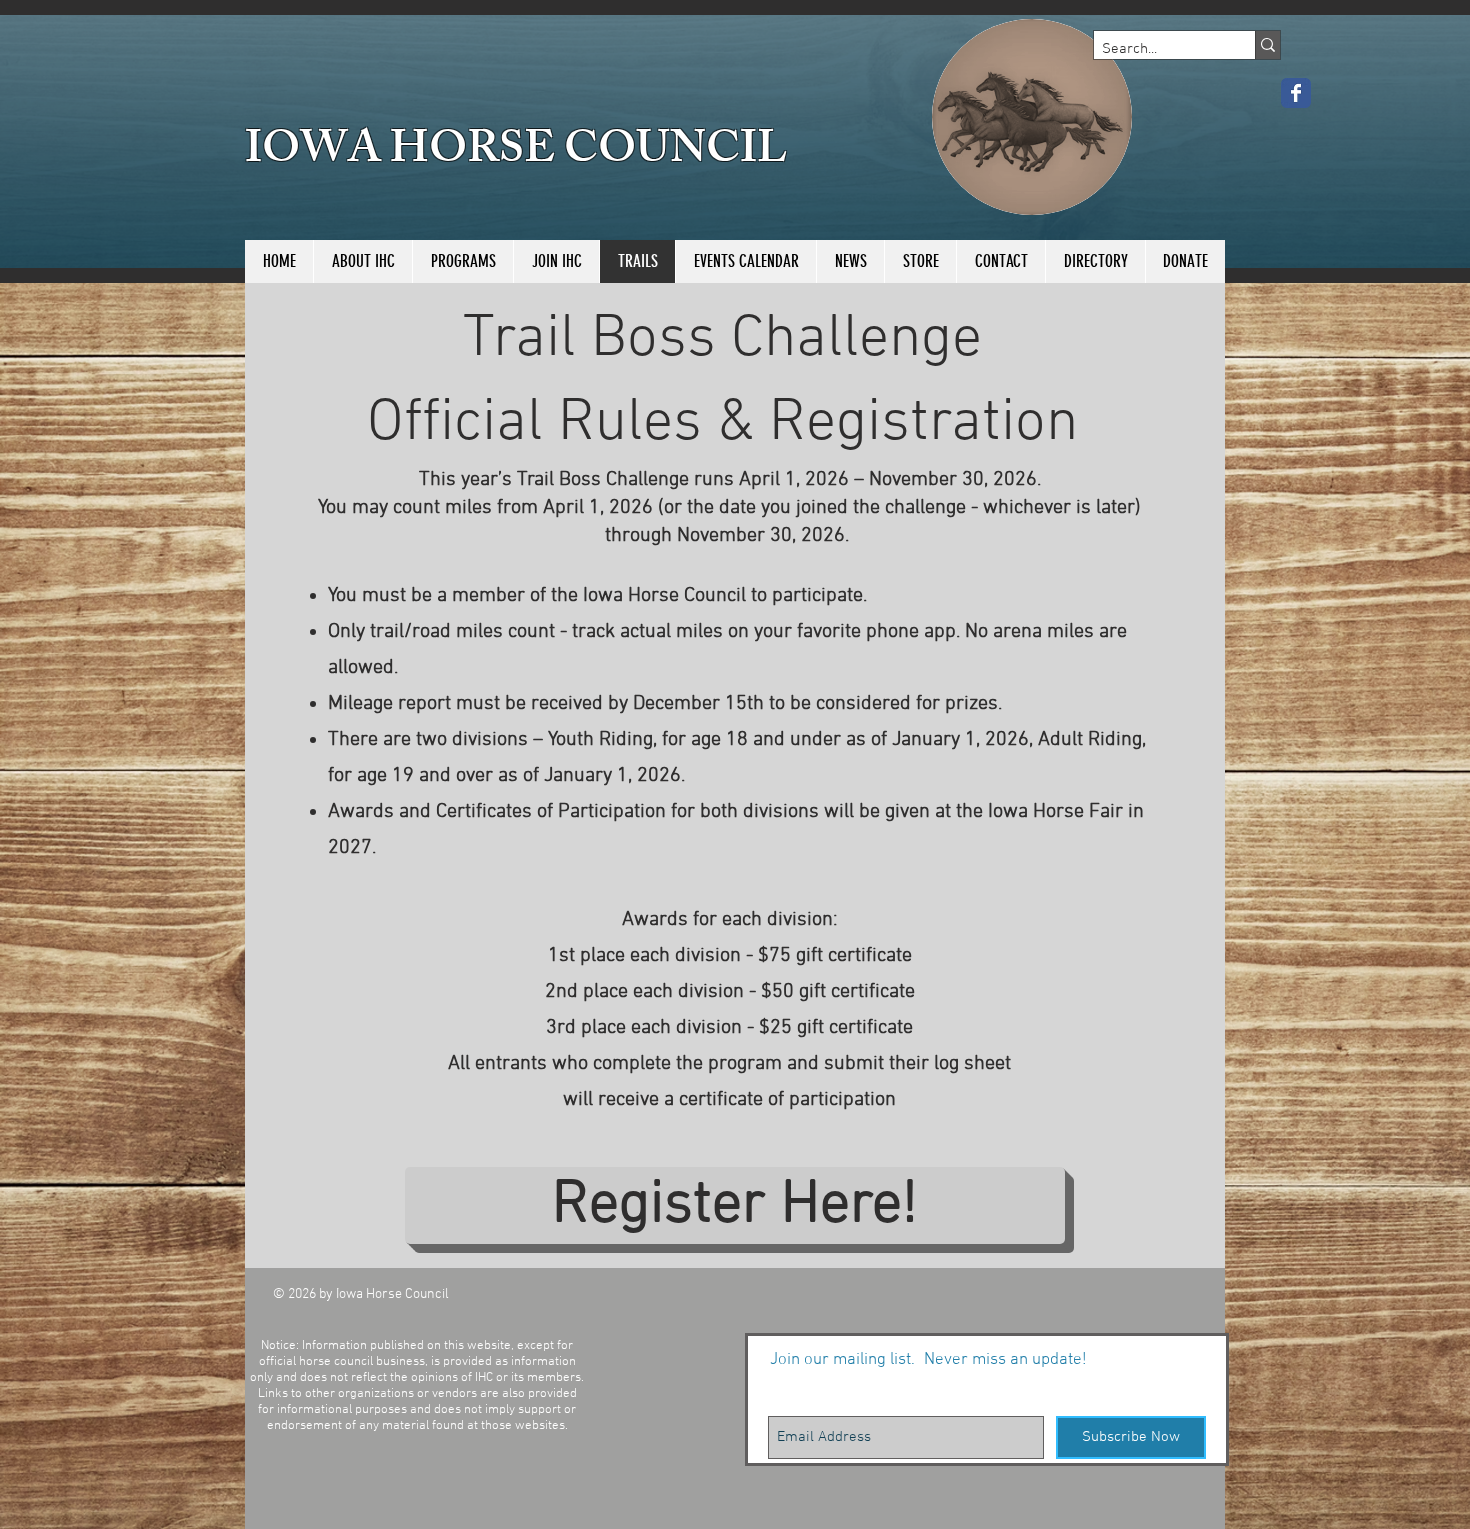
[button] (462, 261)
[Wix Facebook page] (1296, 93)
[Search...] (1267, 45)
